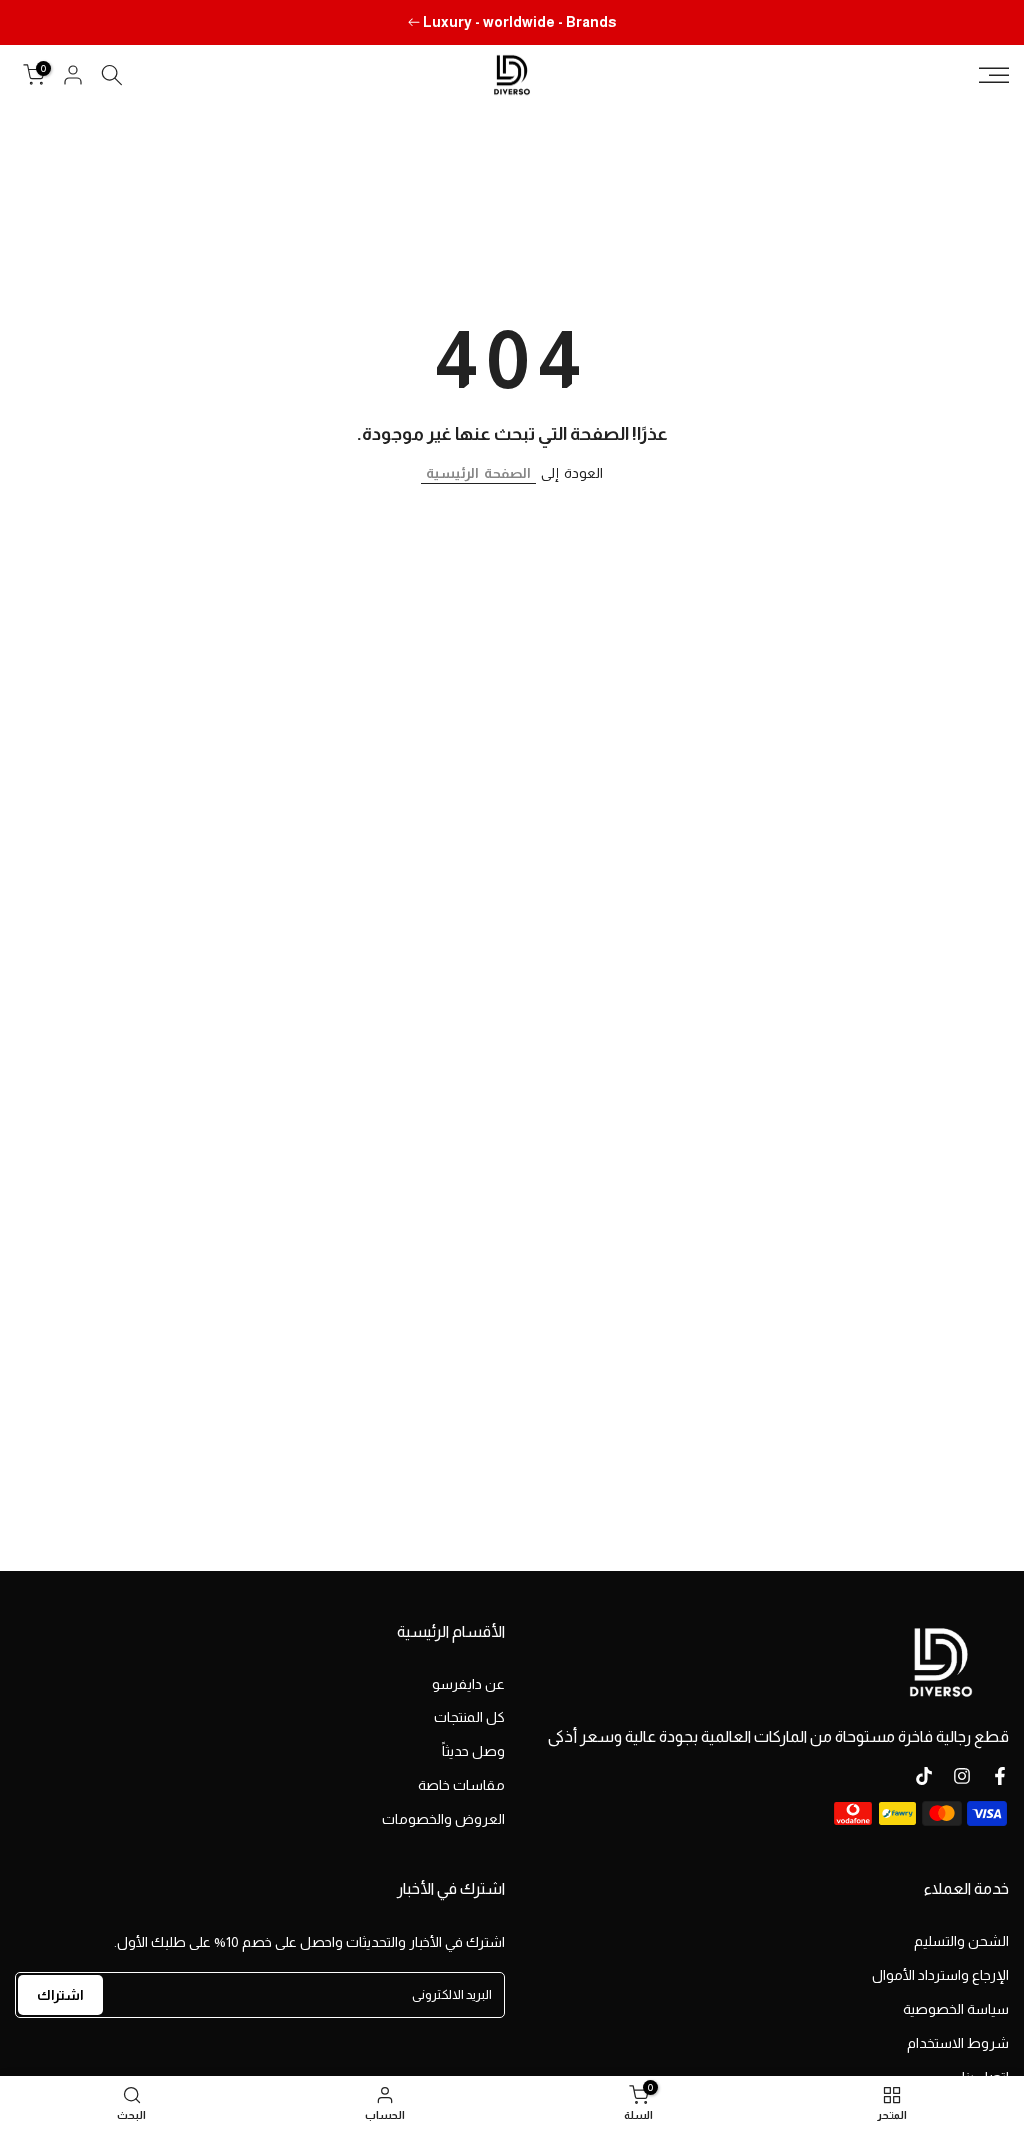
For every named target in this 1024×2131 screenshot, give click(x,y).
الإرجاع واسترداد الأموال (940, 1975)
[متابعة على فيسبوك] (1000, 1776)
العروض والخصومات (443, 1819)
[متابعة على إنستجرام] (962, 1776)
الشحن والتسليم (961, 1941)
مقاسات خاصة (461, 1785)
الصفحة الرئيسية (478, 473)
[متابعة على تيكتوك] (924, 1776)
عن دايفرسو (468, 1684)
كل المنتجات (469, 1717)
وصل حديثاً (473, 1751)
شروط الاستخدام (958, 2043)
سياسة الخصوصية (956, 2009)
